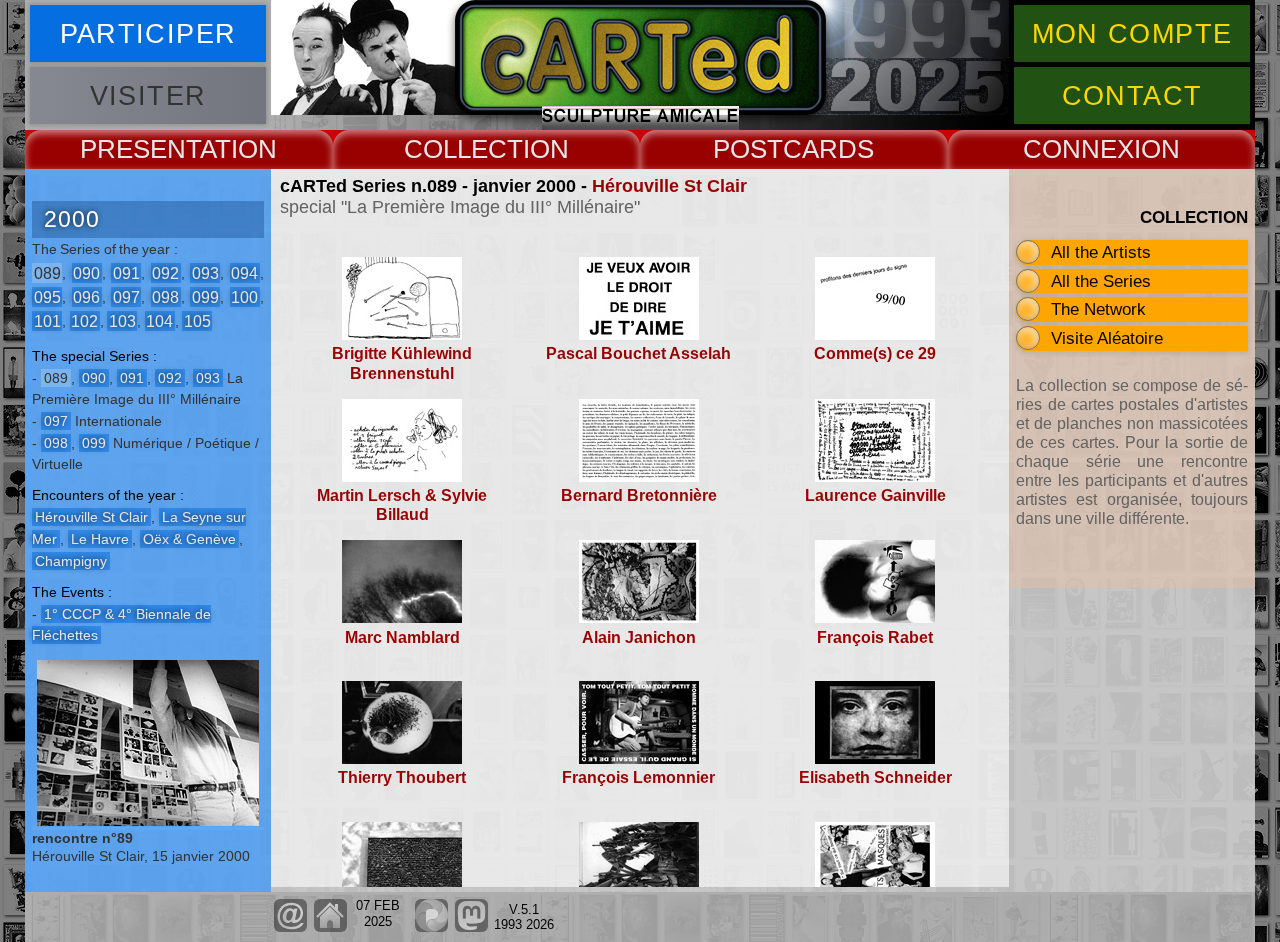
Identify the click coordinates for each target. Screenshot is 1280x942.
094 (244, 272)
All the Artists (1101, 252)
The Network (1098, 309)
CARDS (828, 149)
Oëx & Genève (189, 539)
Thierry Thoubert (402, 777)
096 (86, 296)
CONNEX (1078, 149)
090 (86, 272)
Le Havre (100, 539)
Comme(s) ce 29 (875, 353)
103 (122, 320)
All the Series (1101, 281)
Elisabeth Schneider (875, 777)
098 (165, 296)
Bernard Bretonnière (639, 495)
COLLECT (463, 149)
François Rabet (875, 637)
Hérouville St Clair (669, 186)
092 (165, 272)
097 (126, 296)
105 (197, 320)
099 (205, 296)
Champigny (71, 561)
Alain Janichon (639, 637)
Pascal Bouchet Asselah (638, 353)
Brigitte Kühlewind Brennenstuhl (402, 363)
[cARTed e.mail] (290, 927)
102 (84, 320)
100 (244, 296)
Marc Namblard (402, 637)
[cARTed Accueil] (329, 927)
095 (47, 296)
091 (126, 272)
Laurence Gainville (875, 495)
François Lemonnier (638, 777)
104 (159, 320)
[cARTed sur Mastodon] (471, 927)
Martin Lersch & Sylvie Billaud (402, 505)
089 (47, 272)
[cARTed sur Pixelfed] (431, 927)
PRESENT (140, 149)
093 (205, 272)
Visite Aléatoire (1107, 338)
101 (47, 320)
